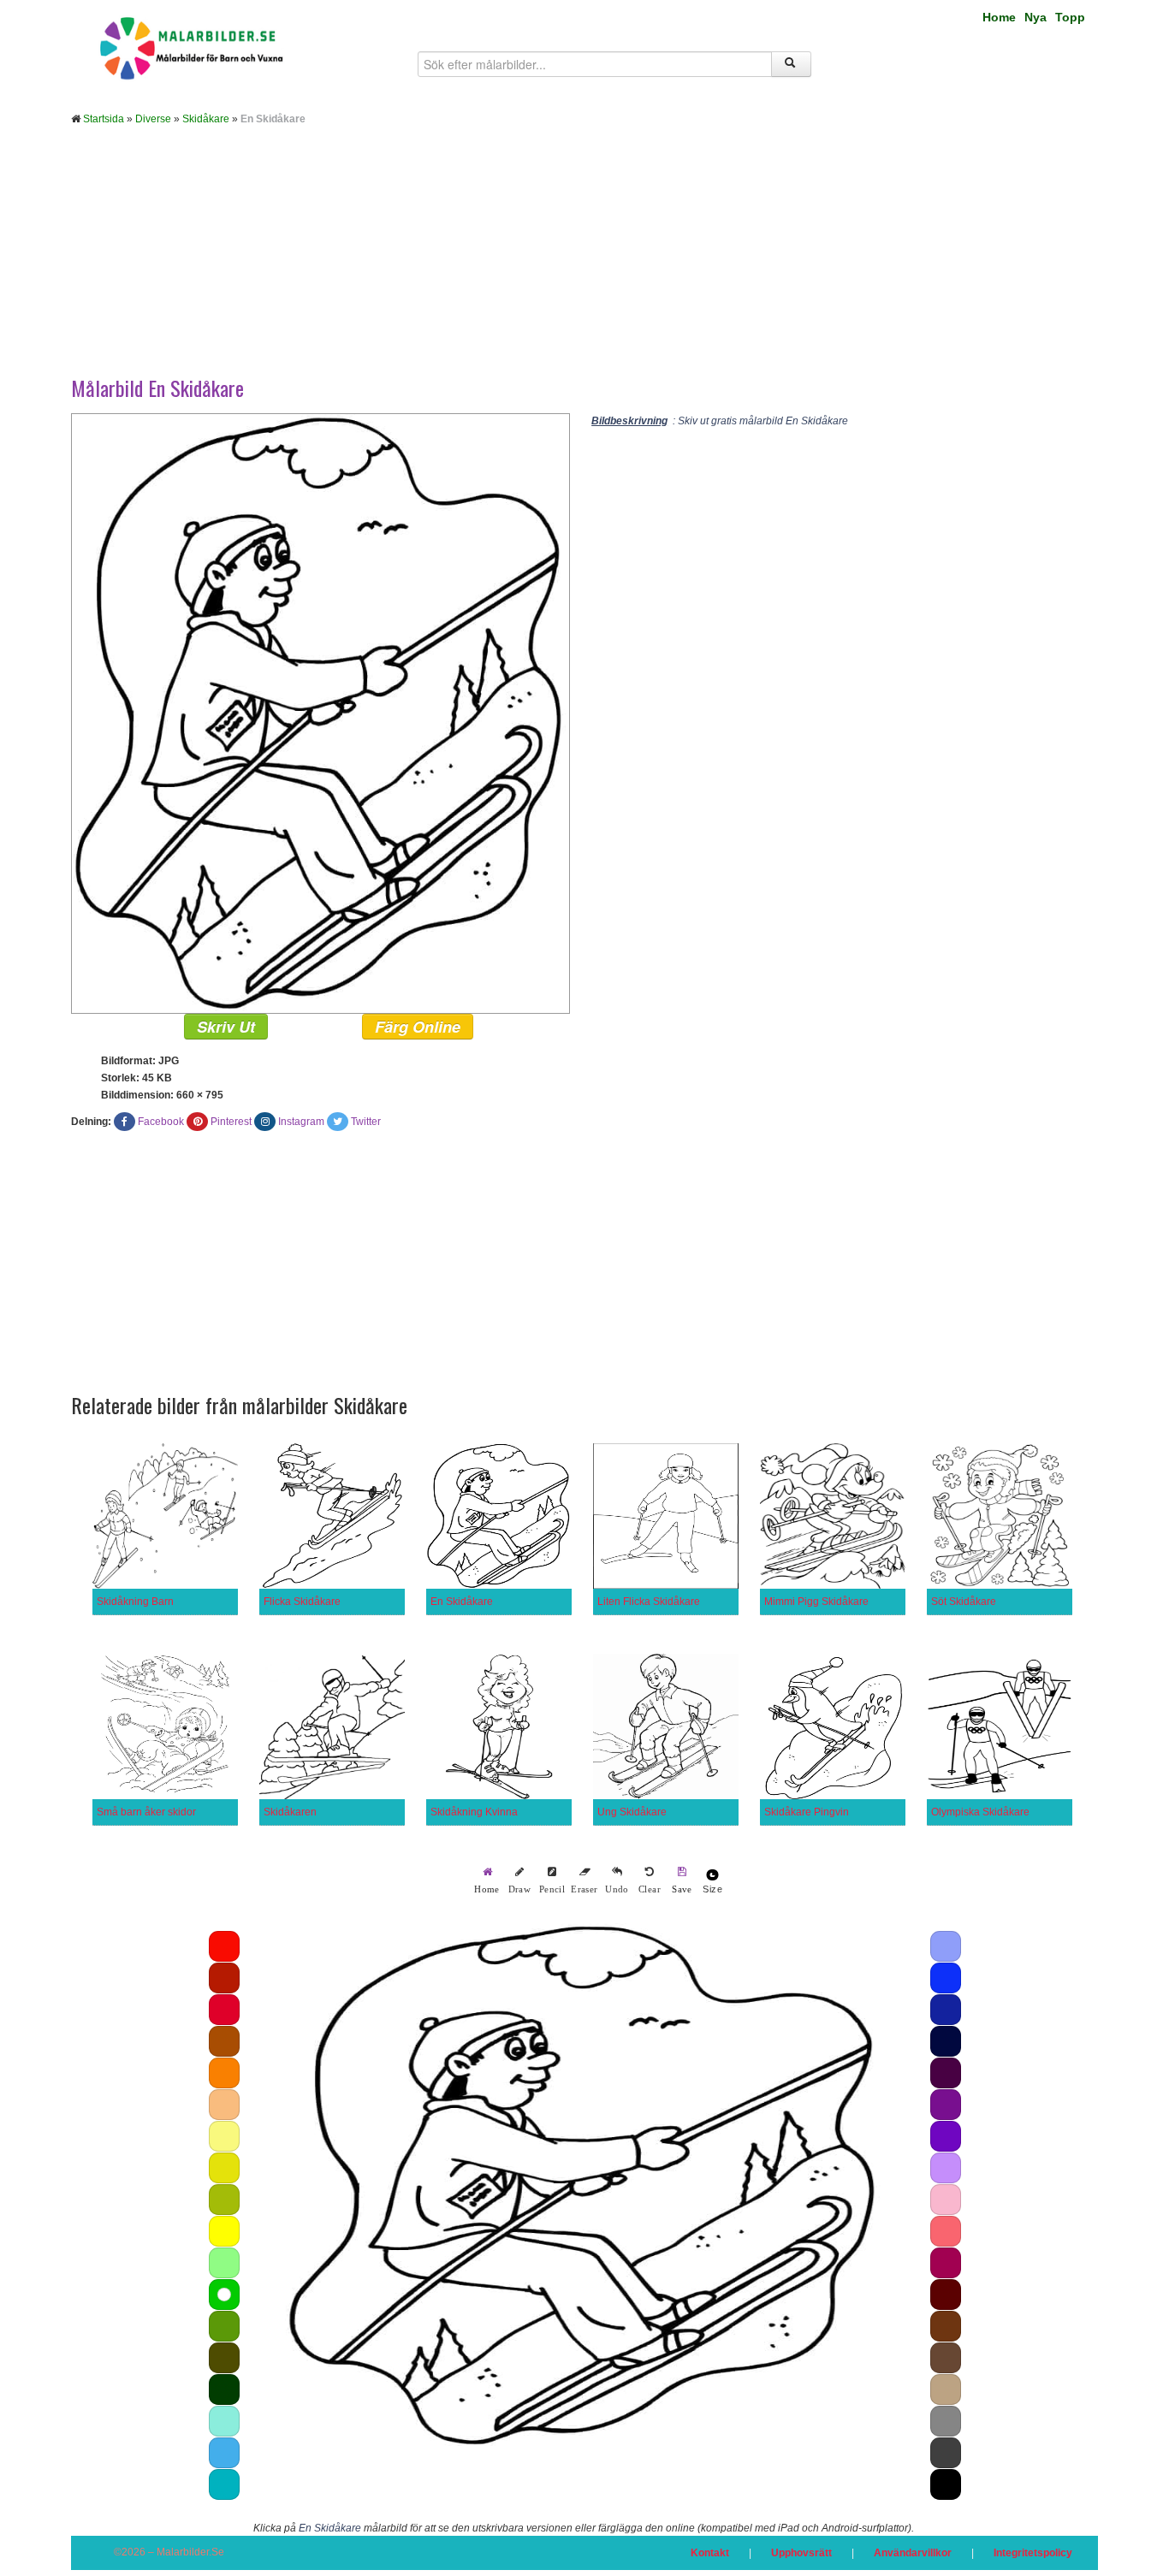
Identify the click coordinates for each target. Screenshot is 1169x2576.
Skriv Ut (226, 1027)
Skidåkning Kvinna (474, 1812)
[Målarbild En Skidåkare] (320, 713)
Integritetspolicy (1033, 2553)
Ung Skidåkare (632, 1812)
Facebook (161, 1122)
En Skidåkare (462, 1602)
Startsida (104, 119)
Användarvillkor (913, 2553)
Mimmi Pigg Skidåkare (816, 1602)
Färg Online (418, 1027)
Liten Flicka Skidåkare (649, 1602)
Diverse (153, 119)
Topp (1070, 17)
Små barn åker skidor (146, 1812)
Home (999, 17)
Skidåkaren (290, 1812)
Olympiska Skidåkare (980, 1812)
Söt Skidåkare (964, 1602)
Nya (1035, 17)
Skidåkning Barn (135, 1602)
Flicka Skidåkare (302, 1602)
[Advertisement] (584, 264)
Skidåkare (206, 119)
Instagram (301, 1122)
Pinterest (231, 1122)
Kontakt (710, 2553)
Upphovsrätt (801, 2553)
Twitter (366, 1122)
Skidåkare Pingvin (807, 1812)
